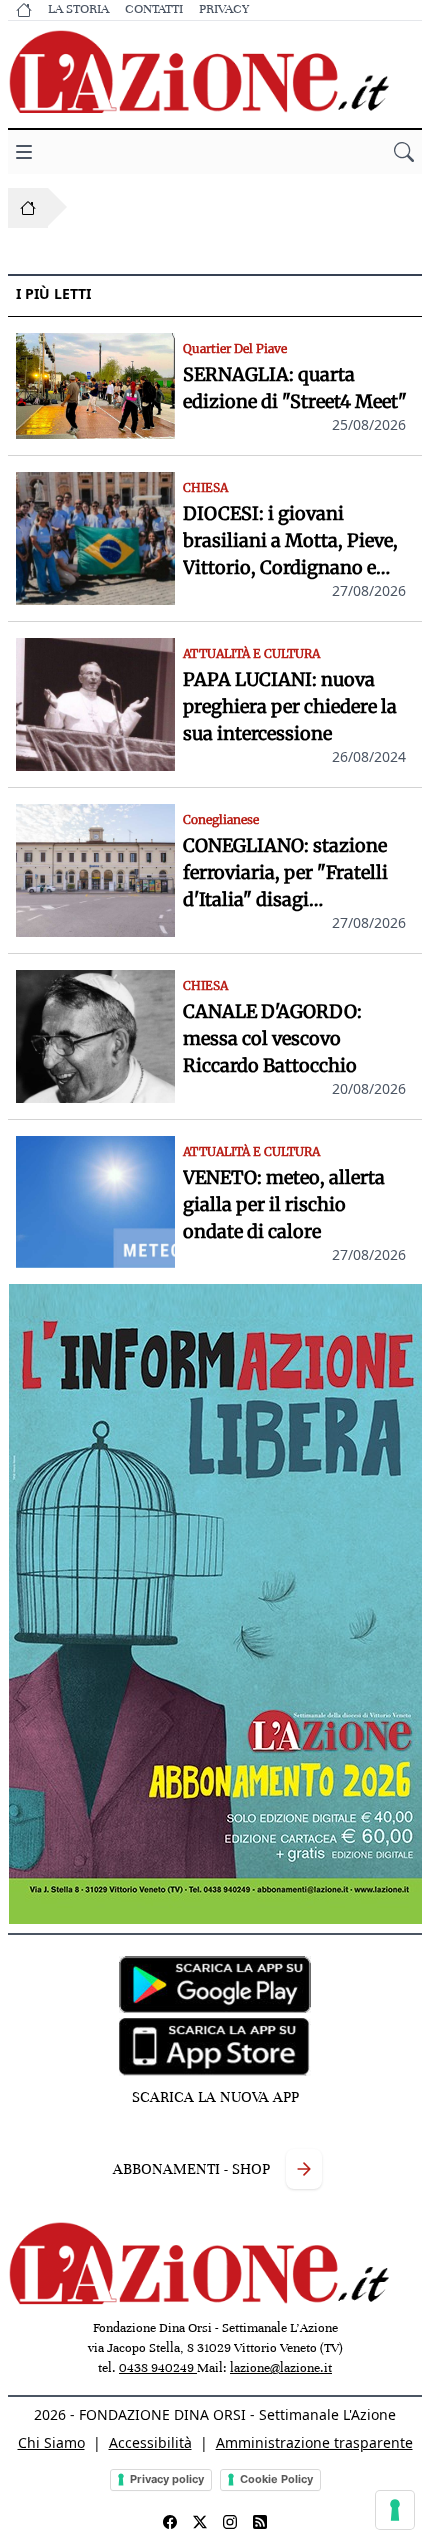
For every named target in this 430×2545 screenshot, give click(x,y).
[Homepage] (28, 208)
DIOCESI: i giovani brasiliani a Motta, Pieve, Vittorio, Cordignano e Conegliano (290, 541)
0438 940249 (158, 2368)
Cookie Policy (276, 2479)
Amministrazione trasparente (314, 2442)
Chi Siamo (51, 2442)
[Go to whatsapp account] (260, 2522)
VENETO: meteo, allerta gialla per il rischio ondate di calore (284, 1204)
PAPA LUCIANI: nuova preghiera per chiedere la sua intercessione (290, 706)
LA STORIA (78, 9)
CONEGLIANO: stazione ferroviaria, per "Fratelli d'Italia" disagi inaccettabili (285, 873)
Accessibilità (150, 2442)
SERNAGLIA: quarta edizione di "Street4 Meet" (295, 388)
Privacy (224, 9)
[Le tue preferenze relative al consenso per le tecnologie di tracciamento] (395, 2510)
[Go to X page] (200, 2522)
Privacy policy (167, 2479)
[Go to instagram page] (230, 2522)
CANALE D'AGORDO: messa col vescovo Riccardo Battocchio (272, 1038)
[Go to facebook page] (170, 2522)
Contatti (154, 9)
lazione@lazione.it (281, 2368)
